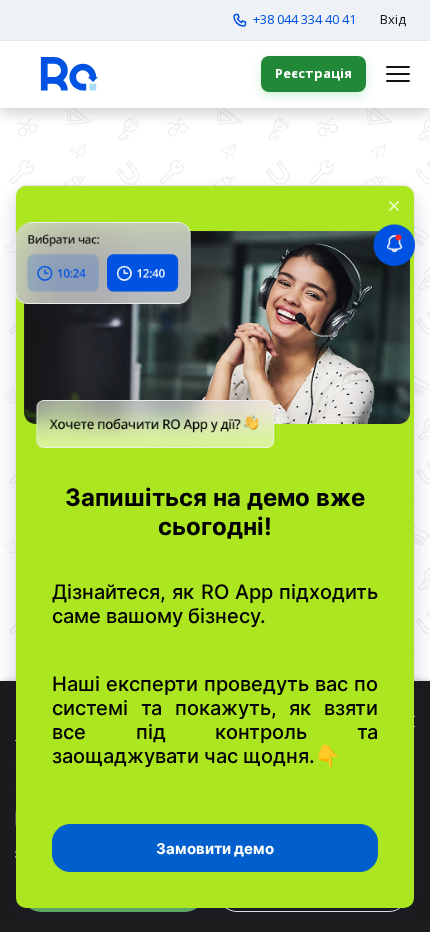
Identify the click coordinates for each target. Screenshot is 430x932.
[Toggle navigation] (398, 74)
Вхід (393, 19)
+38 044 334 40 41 (304, 19)
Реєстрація (313, 73)
